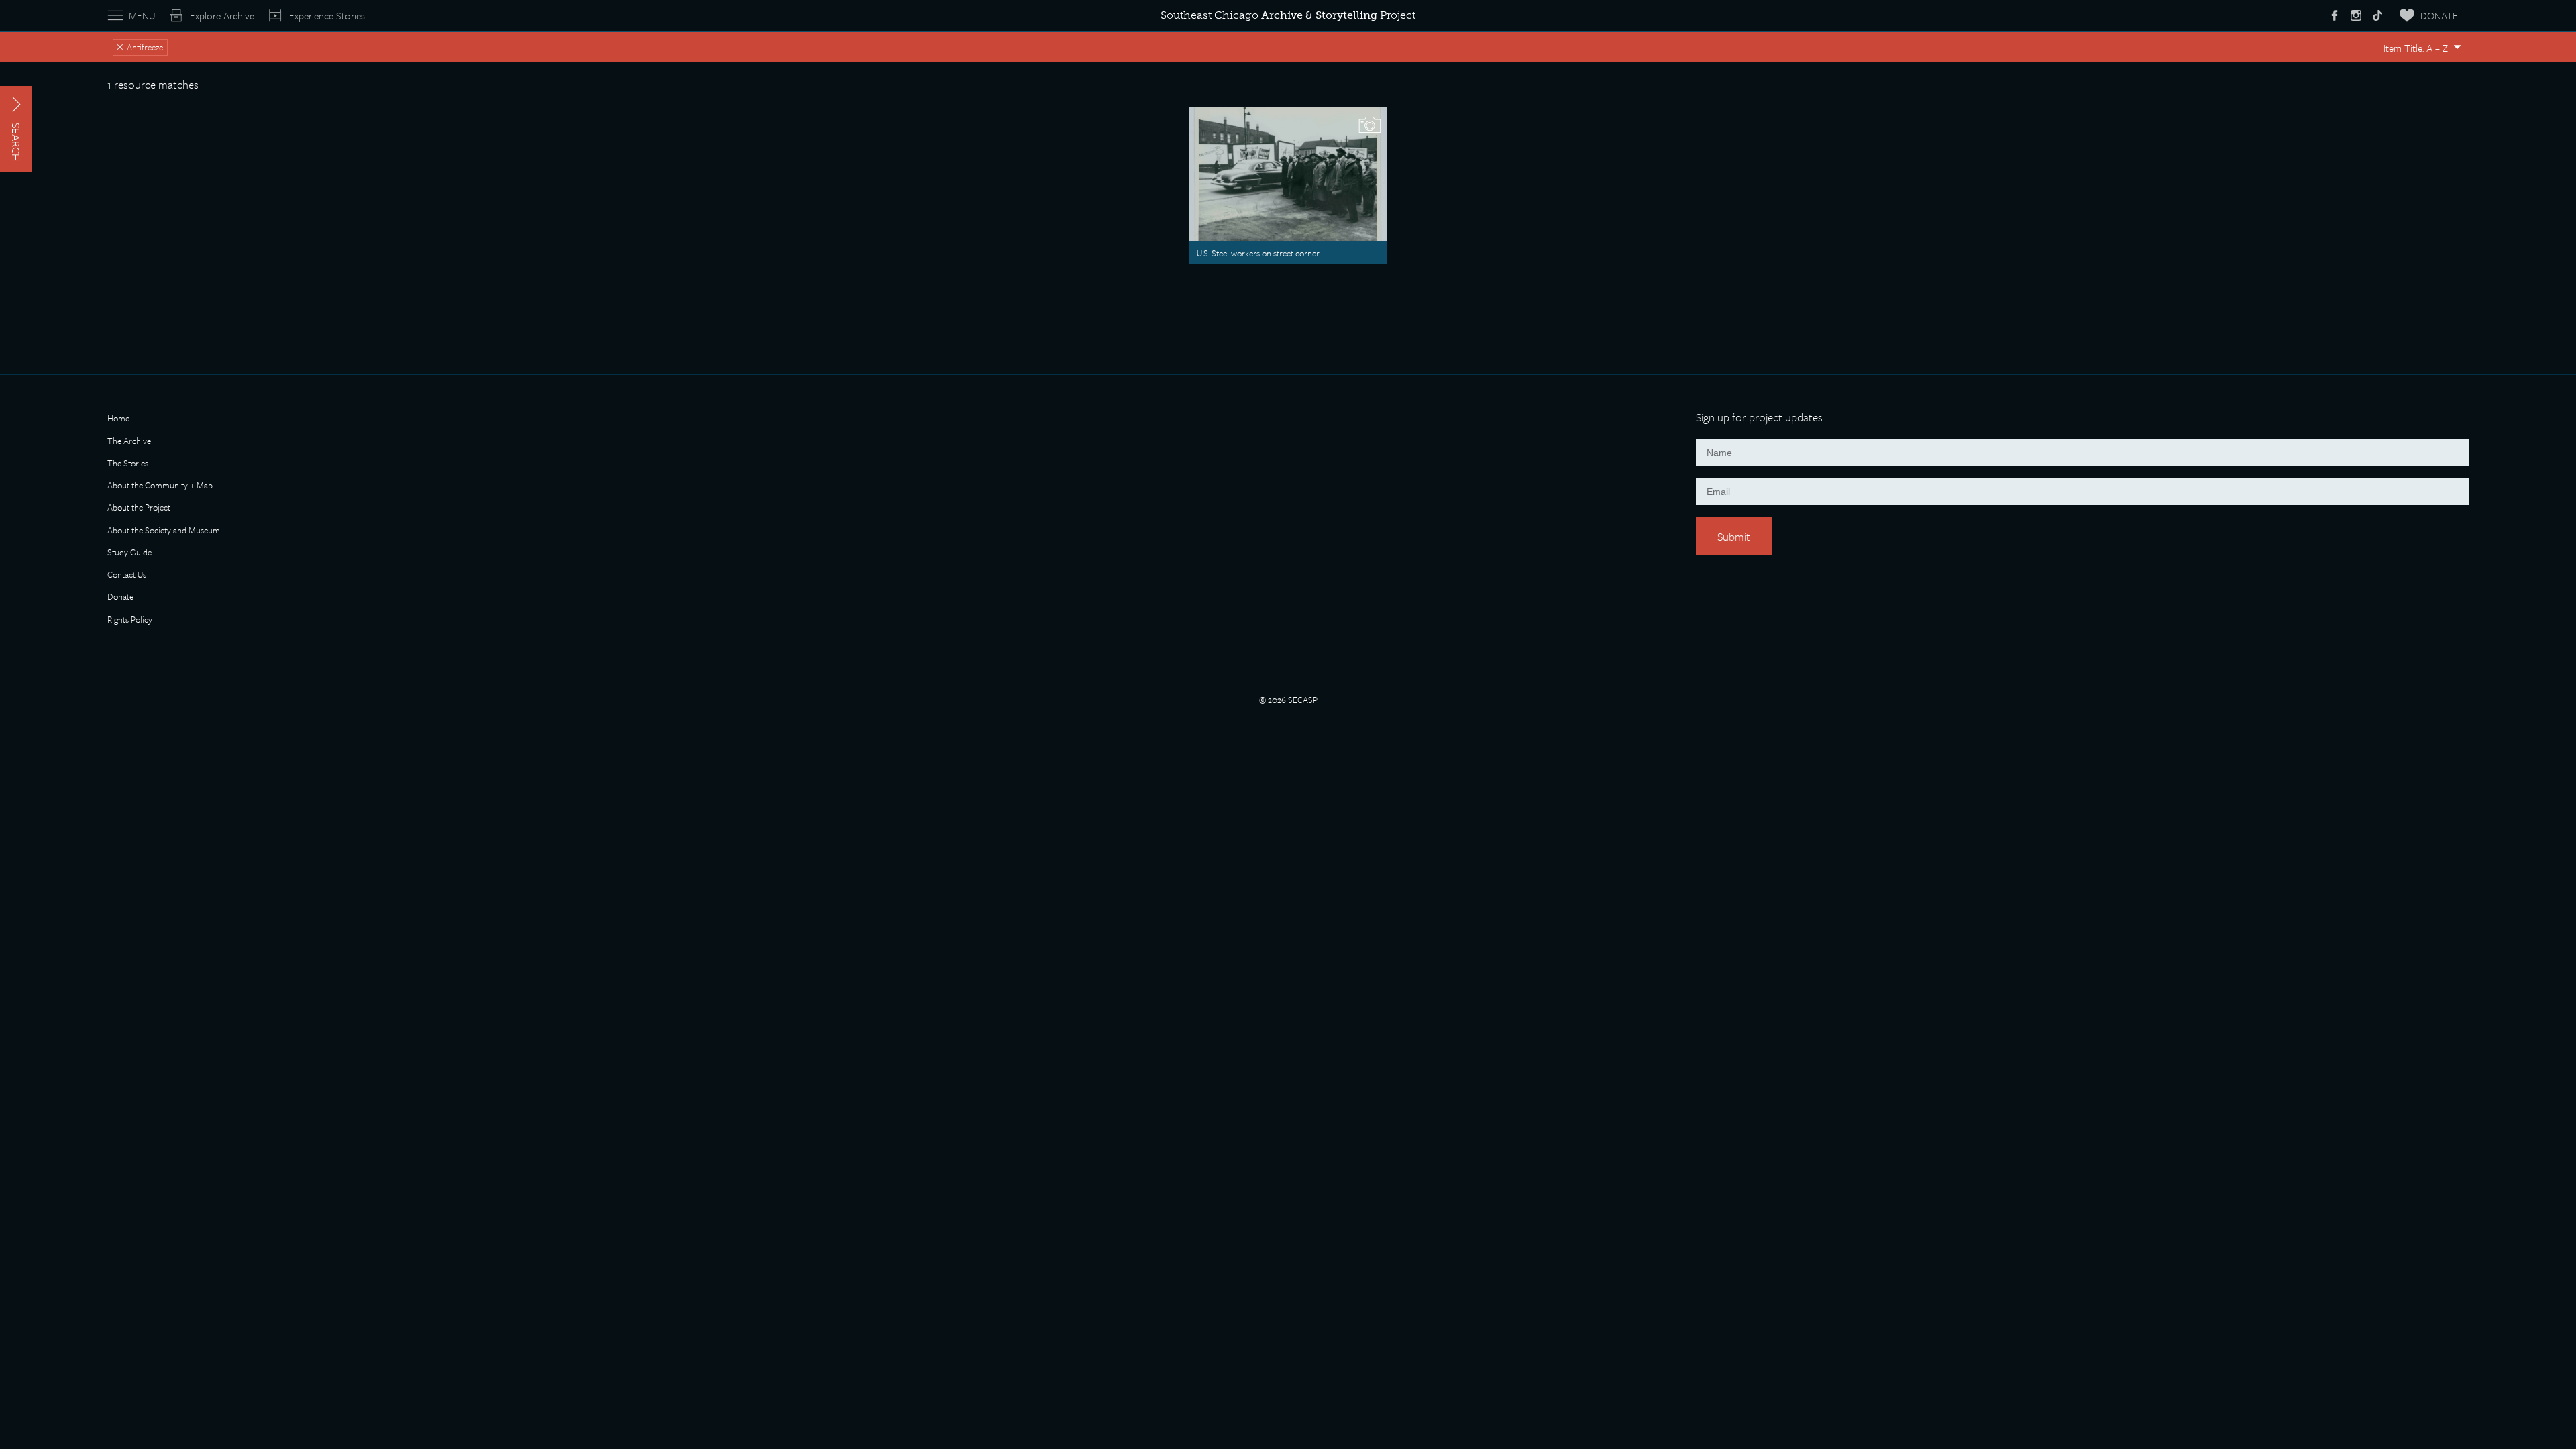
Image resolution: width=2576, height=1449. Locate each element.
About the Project (139, 508)
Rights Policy (130, 620)
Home (118, 419)
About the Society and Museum (164, 531)
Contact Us (127, 575)
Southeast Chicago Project (1288, 15)
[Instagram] (2356, 15)
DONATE (2439, 15)
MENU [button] (142, 15)
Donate (120, 597)
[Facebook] (2334, 15)
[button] (16, 129)
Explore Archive (222, 15)
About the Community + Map (160, 486)
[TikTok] (2377, 15)
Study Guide (129, 553)
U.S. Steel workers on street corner (1258, 253)
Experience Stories (327, 15)
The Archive (129, 442)
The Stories (128, 464)
